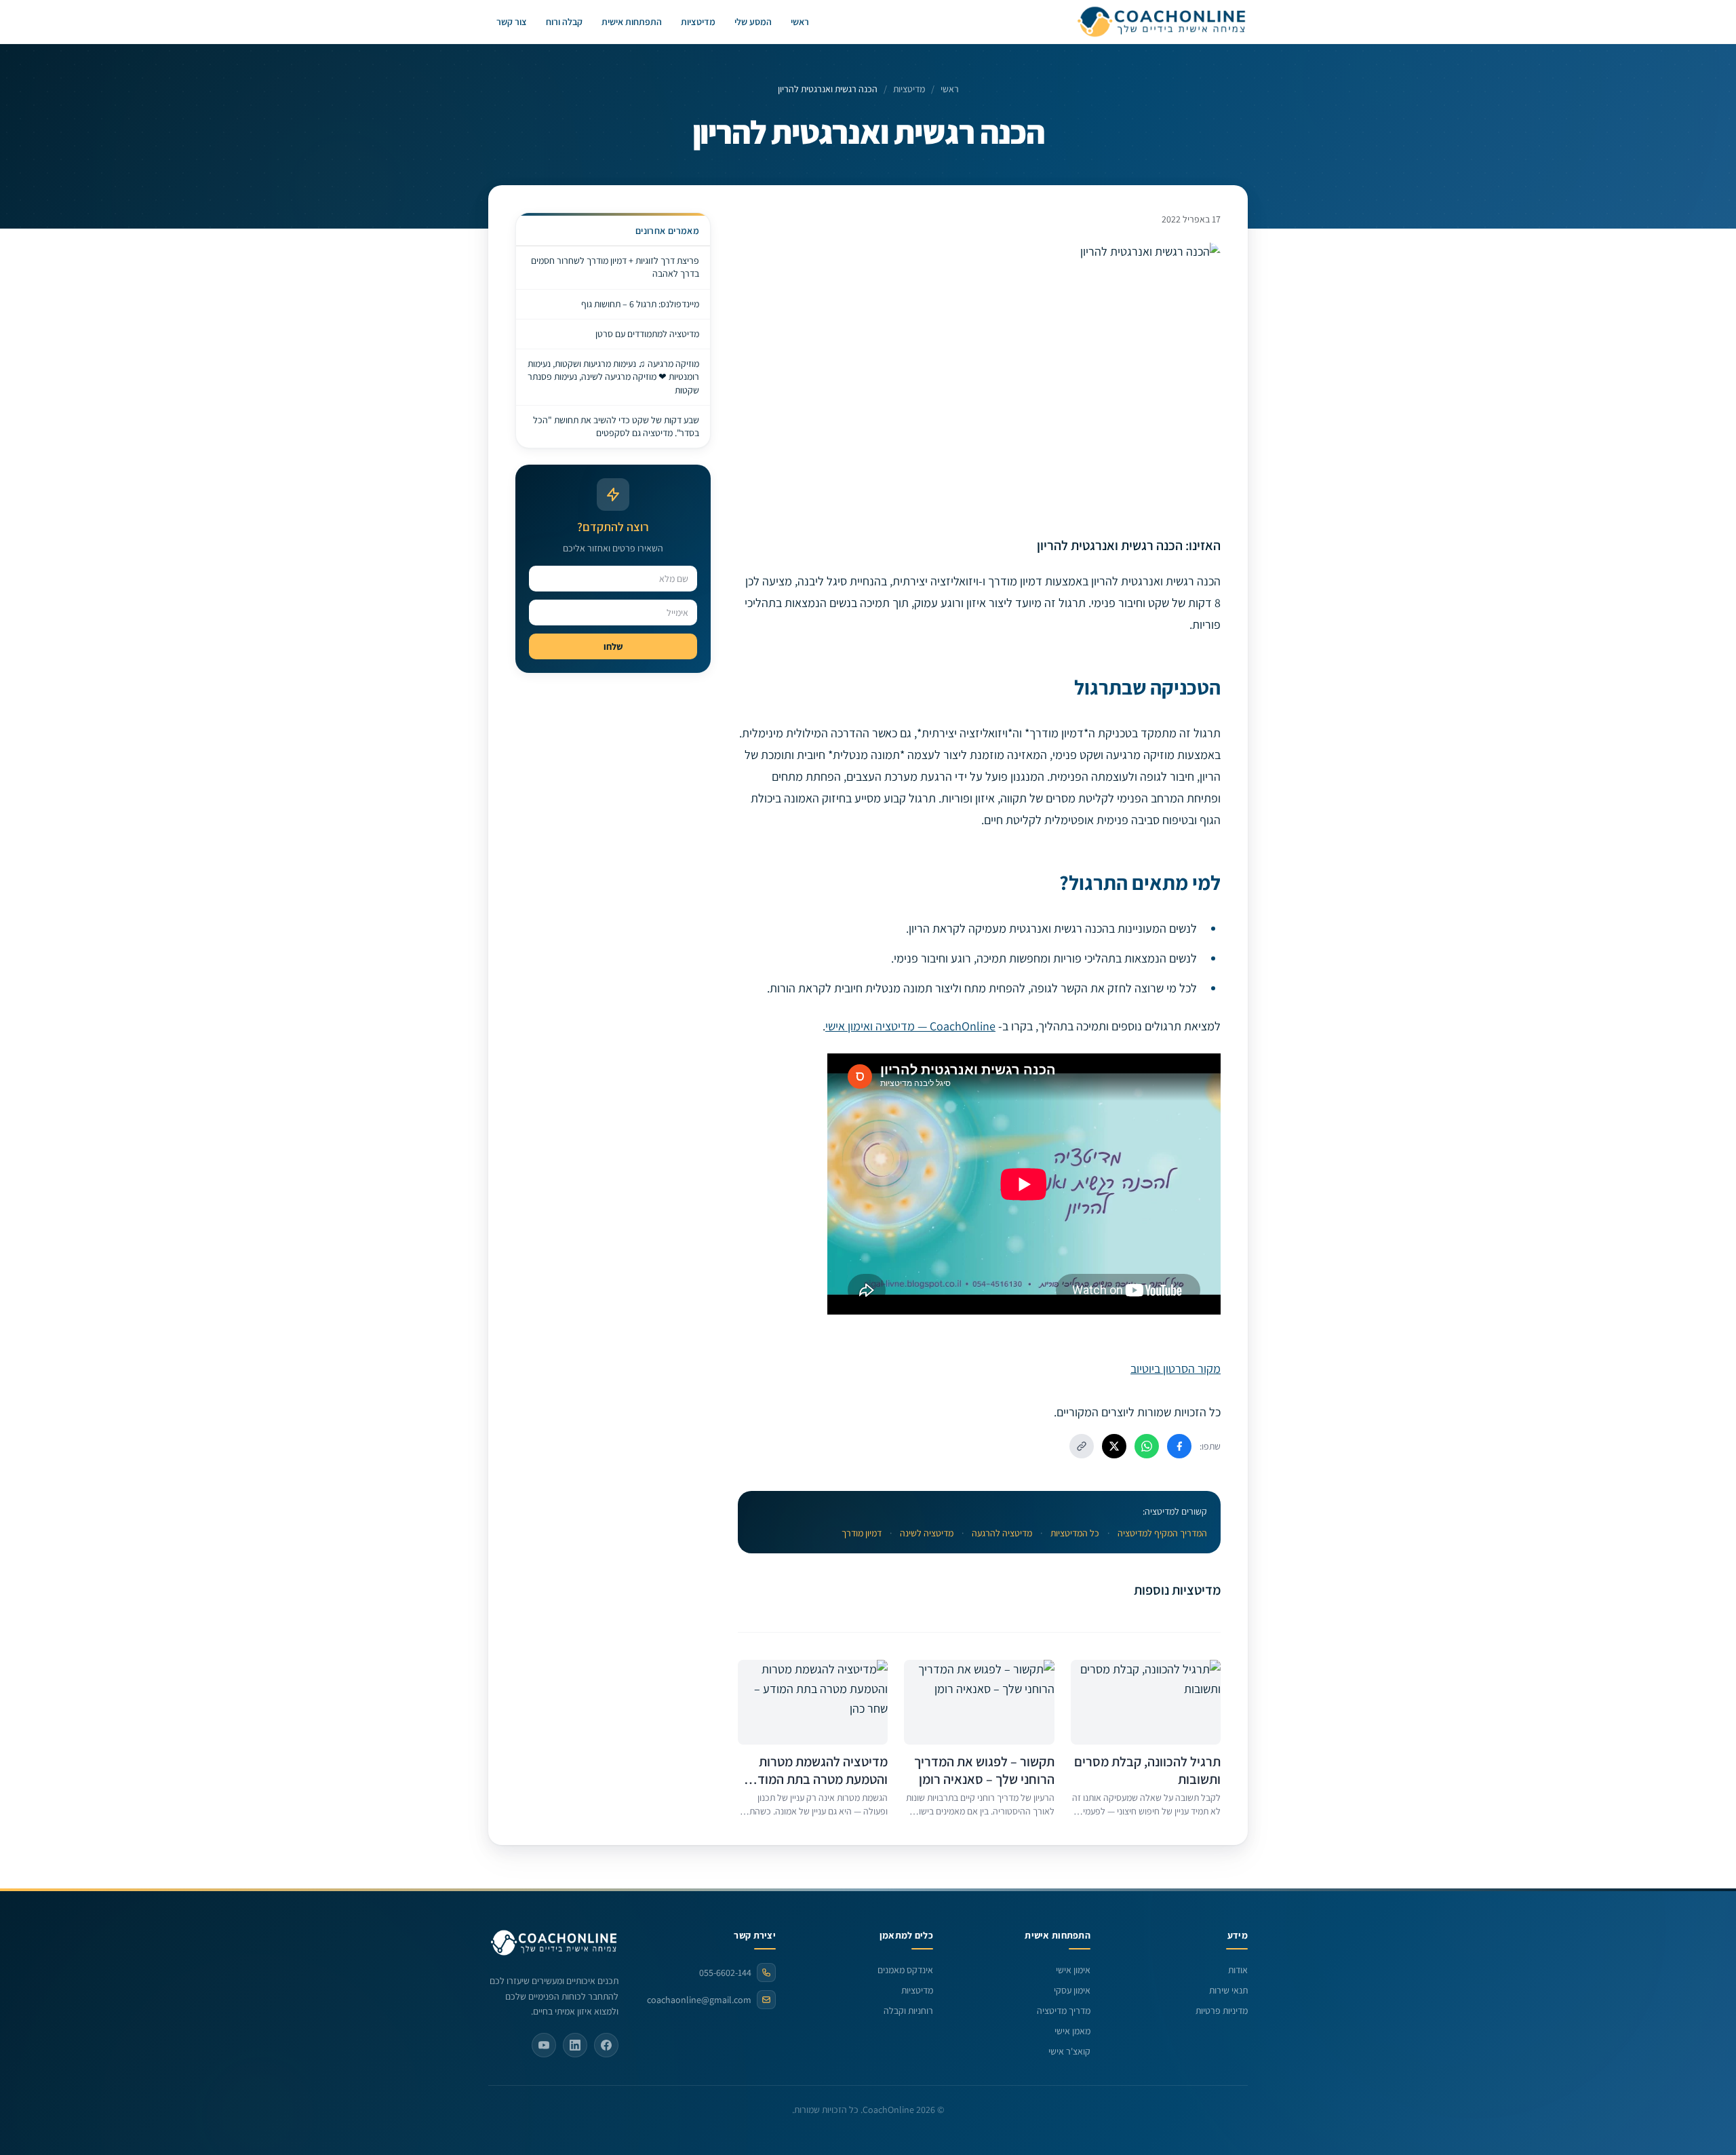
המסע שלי (753, 22)
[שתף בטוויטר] (1114, 1446)
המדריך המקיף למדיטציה (1162, 1533)
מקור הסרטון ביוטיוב (1176, 1368)
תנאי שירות (1228, 1990)
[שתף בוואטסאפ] (1147, 1446)
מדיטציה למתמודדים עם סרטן (647, 334)
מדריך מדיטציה (1064, 2011)
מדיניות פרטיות (1222, 2011)
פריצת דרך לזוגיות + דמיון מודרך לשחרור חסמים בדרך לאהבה (615, 267)
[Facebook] (606, 2045)
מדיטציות (698, 22)
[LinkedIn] (575, 2045)
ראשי (800, 22)
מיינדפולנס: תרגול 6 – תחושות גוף (640, 304)
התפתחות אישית (632, 22)
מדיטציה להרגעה (1002, 1533)
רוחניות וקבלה (908, 2011)
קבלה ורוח (564, 22)
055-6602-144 (725, 1973)
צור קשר (512, 22)
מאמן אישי (1072, 2031)
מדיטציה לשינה (927, 1533)
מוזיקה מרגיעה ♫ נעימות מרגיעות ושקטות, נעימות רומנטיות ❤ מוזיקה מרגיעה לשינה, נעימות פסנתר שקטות (613, 377)
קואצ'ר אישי (1069, 2051)
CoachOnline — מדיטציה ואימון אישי (910, 1026)
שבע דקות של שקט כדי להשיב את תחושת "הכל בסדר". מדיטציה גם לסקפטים (616, 426)
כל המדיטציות (1075, 1533)
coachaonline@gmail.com (699, 2000)
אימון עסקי (1072, 1990)
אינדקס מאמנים (905, 1970)
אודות (1238, 1970)
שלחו (613, 646)
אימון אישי (1073, 1970)
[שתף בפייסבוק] (1179, 1446)
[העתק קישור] (1082, 1446)
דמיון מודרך (862, 1533)
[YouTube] (544, 2045)
